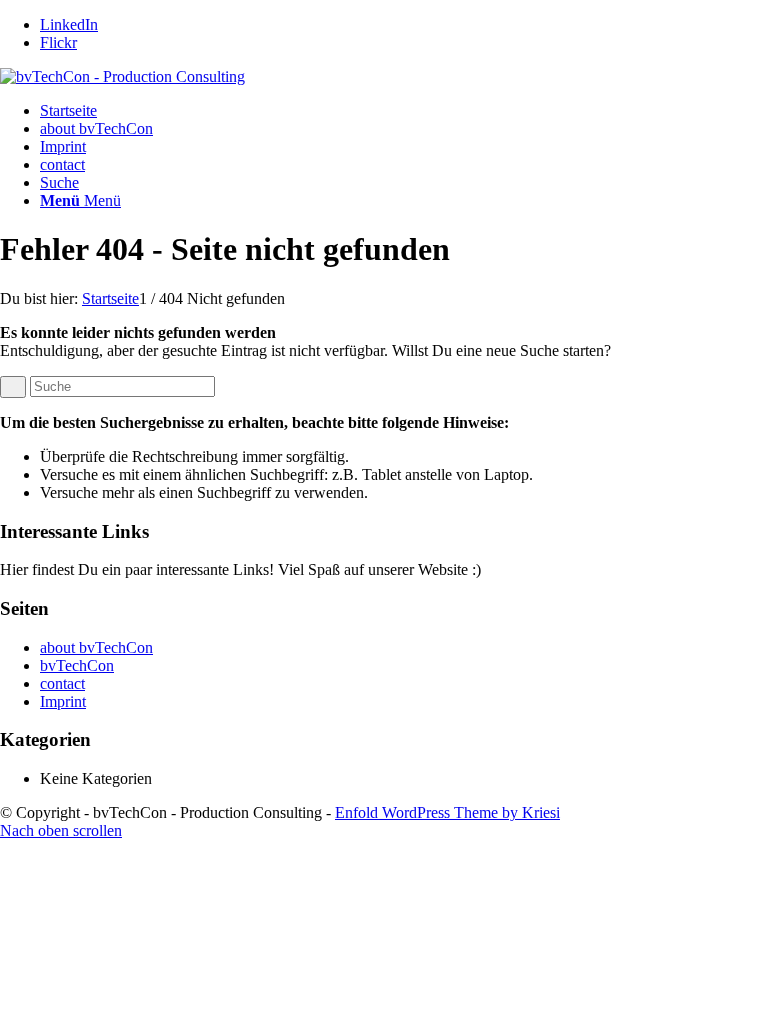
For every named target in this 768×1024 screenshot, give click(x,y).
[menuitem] (404, 183)
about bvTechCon (96, 128)
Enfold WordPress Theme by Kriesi (447, 812)
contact (62, 164)
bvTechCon (77, 665)
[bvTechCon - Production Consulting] (122, 76)
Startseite (68, 110)
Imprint (63, 146)
